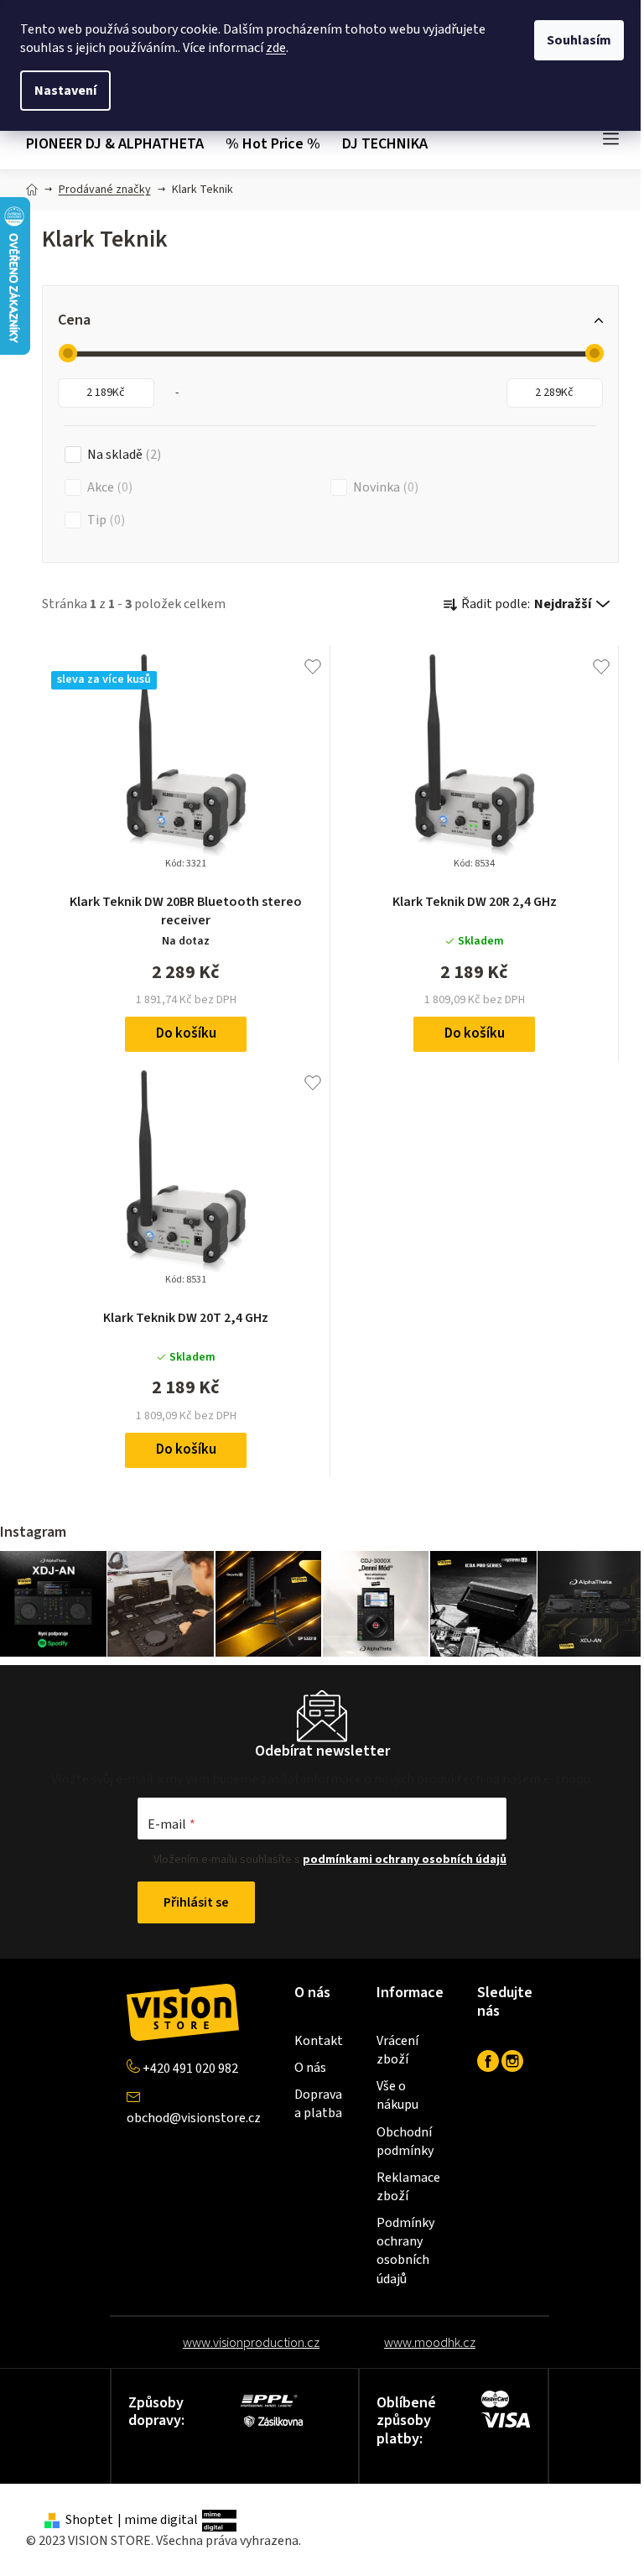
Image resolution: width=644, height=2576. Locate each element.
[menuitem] (120, 145)
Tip (104, 520)
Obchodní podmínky (405, 2141)
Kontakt (319, 2041)
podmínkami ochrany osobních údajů (405, 1860)
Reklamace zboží (408, 2187)
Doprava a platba (318, 2104)
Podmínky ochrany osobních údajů (405, 2251)
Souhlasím (579, 40)
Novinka (384, 487)
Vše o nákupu (397, 2095)
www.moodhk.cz (430, 2343)
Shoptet (89, 2520)
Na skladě (122, 455)
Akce (108, 487)
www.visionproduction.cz (251, 2343)
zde (276, 48)
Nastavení (65, 91)
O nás (310, 2068)
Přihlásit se (196, 1902)
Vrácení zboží (397, 2050)
